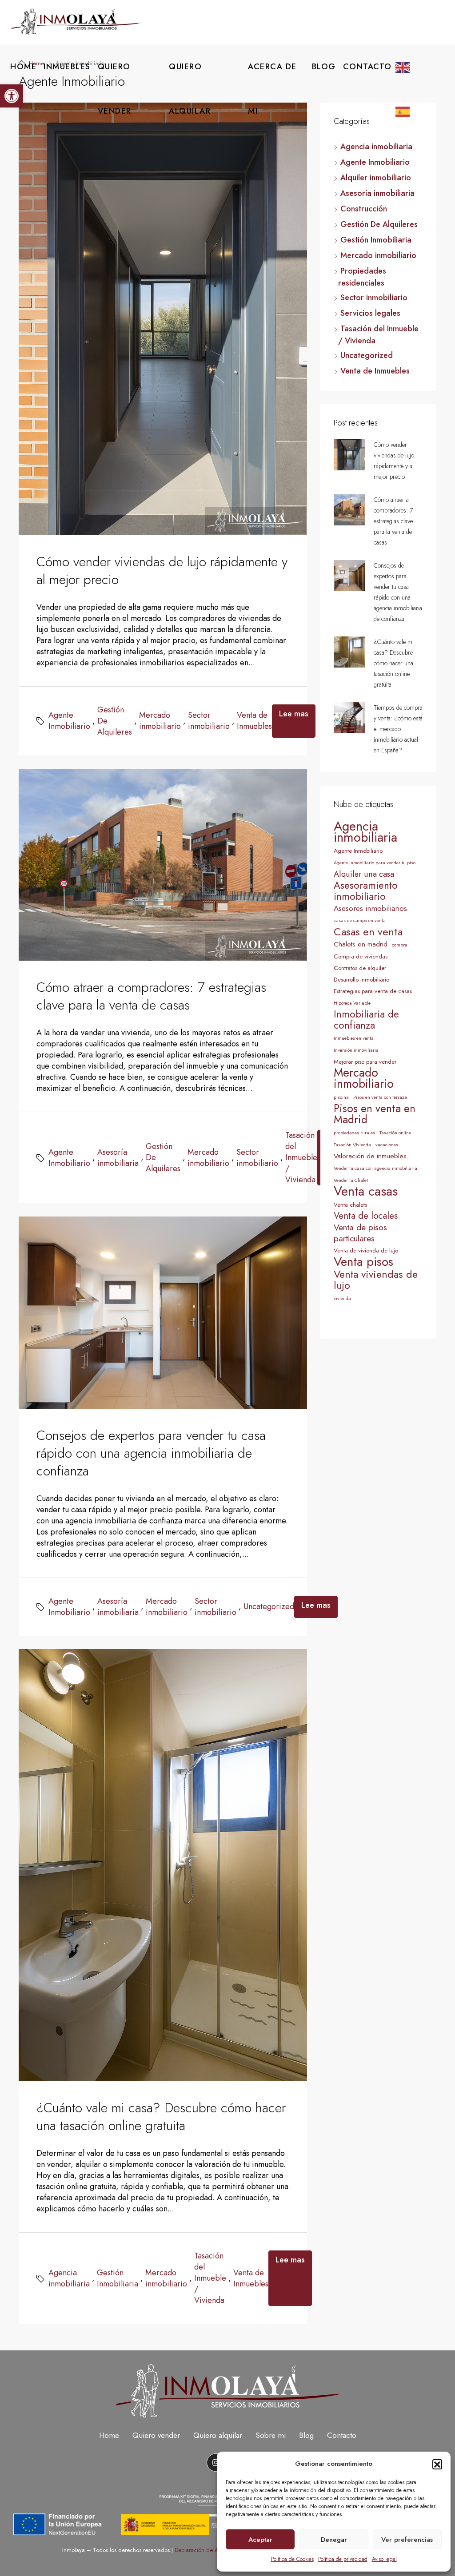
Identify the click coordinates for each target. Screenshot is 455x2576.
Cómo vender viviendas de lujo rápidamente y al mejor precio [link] (162, 570)
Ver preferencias (407, 2540)
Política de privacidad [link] (343, 2559)
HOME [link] (23, 67)
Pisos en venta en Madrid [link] (375, 1114)
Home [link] (109, 2435)
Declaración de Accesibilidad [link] (212, 2550)
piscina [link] (341, 1097)
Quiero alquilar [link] (218, 2435)
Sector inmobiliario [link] (209, 721)
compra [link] (400, 945)
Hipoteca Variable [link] (352, 1003)
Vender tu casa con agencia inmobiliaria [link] (375, 1168)
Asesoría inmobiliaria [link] (118, 1158)
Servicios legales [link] (370, 313)
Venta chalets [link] (350, 1205)
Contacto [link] (342, 2435)
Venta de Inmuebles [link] (254, 721)
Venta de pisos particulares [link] (360, 1233)
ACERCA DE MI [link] (272, 89)
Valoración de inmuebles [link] (370, 1156)
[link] (12, 96)
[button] (437, 2464)
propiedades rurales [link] (354, 1133)
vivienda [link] (342, 1298)
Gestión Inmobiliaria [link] (118, 2278)
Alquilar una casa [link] (364, 874)
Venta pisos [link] (363, 1262)
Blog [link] (306, 2435)
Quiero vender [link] (156, 2435)
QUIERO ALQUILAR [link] (190, 89)
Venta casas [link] (366, 1191)
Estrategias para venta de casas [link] (373, 991)
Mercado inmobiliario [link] (160, 721)
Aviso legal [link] (384, 2559)
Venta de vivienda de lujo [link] (366, 1250)
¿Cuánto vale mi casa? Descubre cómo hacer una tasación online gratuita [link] (161, 2117)
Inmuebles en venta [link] (354, 1038)
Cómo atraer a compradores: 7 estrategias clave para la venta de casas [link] (151, 996)
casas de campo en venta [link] (360, 920)
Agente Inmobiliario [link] (69, 721)
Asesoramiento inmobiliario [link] (366, 891)
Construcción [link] (364, 209)
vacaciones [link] (387, 1145)
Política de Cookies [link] (292, 2559)
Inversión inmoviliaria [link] (356, 1050)
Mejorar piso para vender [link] (365, 1062)
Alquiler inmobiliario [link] (376, 178)
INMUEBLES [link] (67, 67)
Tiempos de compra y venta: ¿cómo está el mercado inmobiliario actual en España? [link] (398, 729)
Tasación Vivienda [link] (352, 1145)
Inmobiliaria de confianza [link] (366, 1020)
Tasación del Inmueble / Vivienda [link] (301, 1158)
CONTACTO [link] (367, 67)
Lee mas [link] (294, 714)
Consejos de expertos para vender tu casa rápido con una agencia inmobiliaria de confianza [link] (151, 1453)
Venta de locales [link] (366, 1216)
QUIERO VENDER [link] (115, 89)
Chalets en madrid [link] (361, 944)
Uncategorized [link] (269, 1607)
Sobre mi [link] (271, 2435)
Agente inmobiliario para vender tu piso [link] (375, 863)
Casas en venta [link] (368, 932)
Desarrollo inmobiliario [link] (361, 980)
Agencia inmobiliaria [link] (69, 2278)
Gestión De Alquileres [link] (115, 721)
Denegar (334, 2540)
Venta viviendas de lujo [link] (376, 1280)
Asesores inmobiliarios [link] (370, 908)
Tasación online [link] (395, 1133)
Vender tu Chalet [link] (351, 1180)
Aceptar (260, 2540)
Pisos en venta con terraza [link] (380, 1097)
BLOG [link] (324, 67)
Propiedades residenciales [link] (362, 277)
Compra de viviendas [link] (361, 956)
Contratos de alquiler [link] (360, 968)
